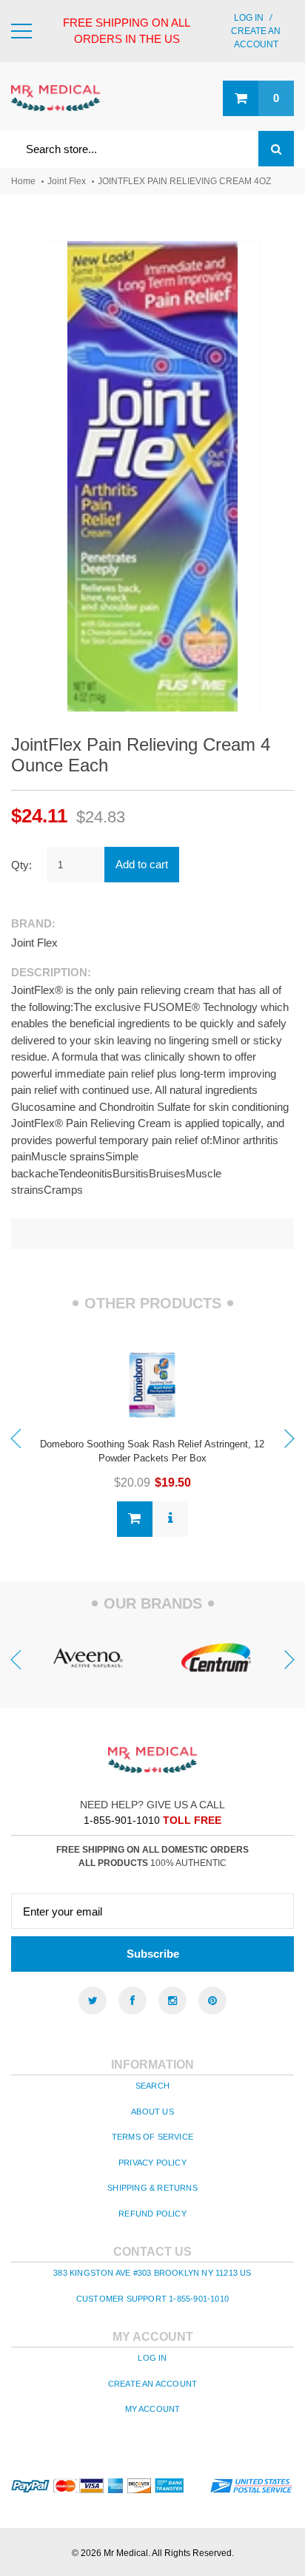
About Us (152, 2112)
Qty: (21, 865)
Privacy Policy (152, 2163)
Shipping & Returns (152, 2188)
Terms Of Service (152, 2137)
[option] (152, 1437)
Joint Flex (67, 181)
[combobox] (152, 149)
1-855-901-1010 (122, 1820)
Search (152, 2086)
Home (23, 181)
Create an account (152, 2384)
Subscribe (153, 1954)
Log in (249, 18)
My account (153, 2409)
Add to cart (142, 864)
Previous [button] (16, 1439)
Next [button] (289, 1439)
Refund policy (152, 2214)
